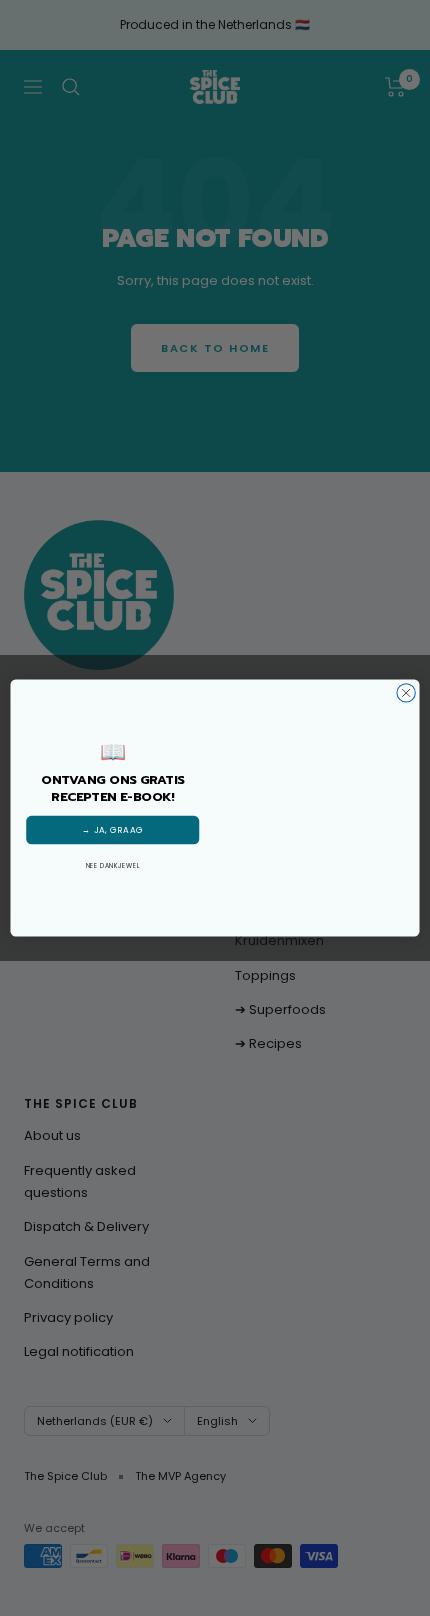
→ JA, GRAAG (112, 830)
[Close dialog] (406, 693)
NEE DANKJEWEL (113, 865)
